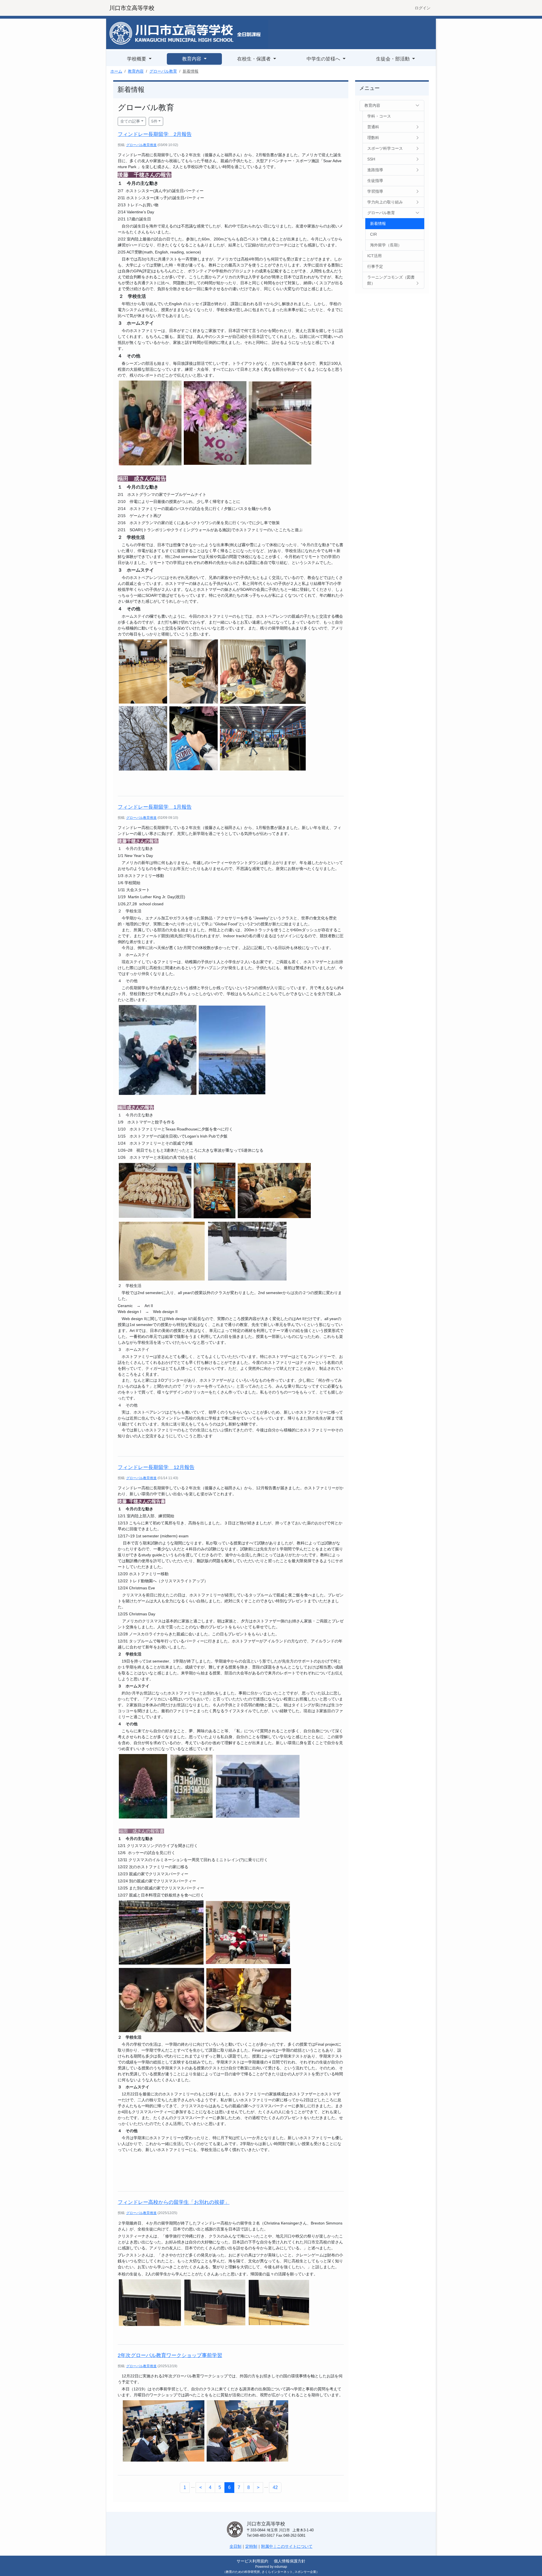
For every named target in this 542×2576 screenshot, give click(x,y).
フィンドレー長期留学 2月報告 (155, 134)
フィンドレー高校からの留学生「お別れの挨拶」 (174, 2202)
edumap (281, 2567)
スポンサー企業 (305, 2572)
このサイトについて (295, 2546)
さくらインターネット (277, 2572)
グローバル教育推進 (141, 145)
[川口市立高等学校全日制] (188, 34)
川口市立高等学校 (132, 8)
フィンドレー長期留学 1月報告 (155, 807)
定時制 (251, 2546)
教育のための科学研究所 (243, 2572)
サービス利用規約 (252, 2561)
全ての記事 (130, 121)
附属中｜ (269, 2546)
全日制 (235, 2546)
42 (275, 2487)
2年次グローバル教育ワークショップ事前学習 (170, 2355)
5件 (154, 121)
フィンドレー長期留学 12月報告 (156, 1467)
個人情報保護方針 (290, 2561)
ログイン (423, 8)
